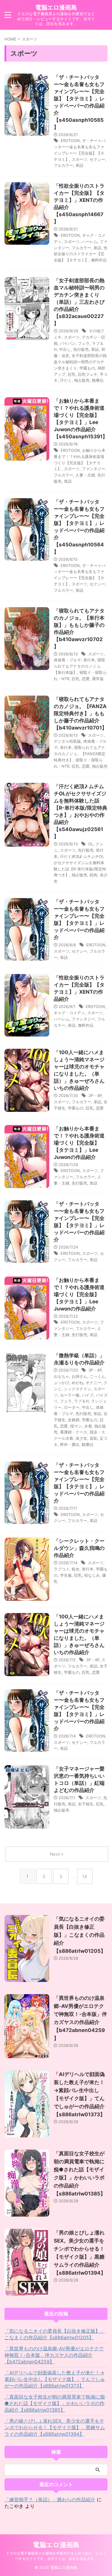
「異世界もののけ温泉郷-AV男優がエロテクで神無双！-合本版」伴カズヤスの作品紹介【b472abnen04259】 (54, 2355)
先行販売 (81, 349)
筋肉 (93, 875)
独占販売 (82, 380)
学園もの (87, 368)
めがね (78, 1383)
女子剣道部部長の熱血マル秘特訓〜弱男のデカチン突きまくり (80, 362)
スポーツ (79, 159)
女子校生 (86, 1804)
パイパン (68, 343)
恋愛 (86, 679)
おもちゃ (62, 1376)
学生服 (66, 1575)
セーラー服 (70, 1395)
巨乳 (72, 374)
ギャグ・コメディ (69, 1013)
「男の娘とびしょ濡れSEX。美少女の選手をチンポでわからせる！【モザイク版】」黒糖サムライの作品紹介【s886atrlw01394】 (55, 2427)
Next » (57, 1854)
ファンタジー (93, 469)
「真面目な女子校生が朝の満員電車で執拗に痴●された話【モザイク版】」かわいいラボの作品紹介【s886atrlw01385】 (55, 2403)
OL (91, 844)
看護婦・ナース (74, 1432)
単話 (79, 165)
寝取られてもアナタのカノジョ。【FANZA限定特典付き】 (80, 754)
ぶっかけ (62, 1383)
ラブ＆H (81, 1401)
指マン (76, 1426)
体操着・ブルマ (67, 660)
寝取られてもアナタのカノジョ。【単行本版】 (79, 666)
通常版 (98, 679)
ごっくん (97, 1376)
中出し (65, 349)
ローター (72, 1407)
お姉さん (79, 1376)
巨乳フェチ (88, 374)
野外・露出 (70, 1444)
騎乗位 (98, 380)
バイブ (88, 1395)
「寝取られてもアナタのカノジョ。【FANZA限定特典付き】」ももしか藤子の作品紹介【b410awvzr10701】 (80, 713)
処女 (76, 1569)
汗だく (66, 380)
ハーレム (90, 241)
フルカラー (63, 165)
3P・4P (95, 1095)
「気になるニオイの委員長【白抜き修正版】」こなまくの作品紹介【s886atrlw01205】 (80, 1935)
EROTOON (70, 141)
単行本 (89, 660)
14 (85, 1876)
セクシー (97, 159)
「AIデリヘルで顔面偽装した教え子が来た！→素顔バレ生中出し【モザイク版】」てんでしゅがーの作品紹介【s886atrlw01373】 (55, 2379)
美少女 (81, 1438)
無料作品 (99, 260)
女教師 (74, 1420)
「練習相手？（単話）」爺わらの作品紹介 (50, 2499)
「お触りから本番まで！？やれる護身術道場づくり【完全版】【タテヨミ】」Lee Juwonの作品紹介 (79, 1143)
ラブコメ (62, 1569)
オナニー (93, 1383)
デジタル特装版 (67, 741)
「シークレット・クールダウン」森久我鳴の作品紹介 (79, 1548)
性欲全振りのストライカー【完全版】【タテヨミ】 (81, 254)
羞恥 (93, 1438)
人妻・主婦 (85, 475)
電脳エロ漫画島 (56, 7)
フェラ (84, 343)
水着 (88, 1426)
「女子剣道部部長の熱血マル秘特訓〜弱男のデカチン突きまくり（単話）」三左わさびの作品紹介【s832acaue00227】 (79, 302)
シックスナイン (78, 1389)
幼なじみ (92, 1575)
